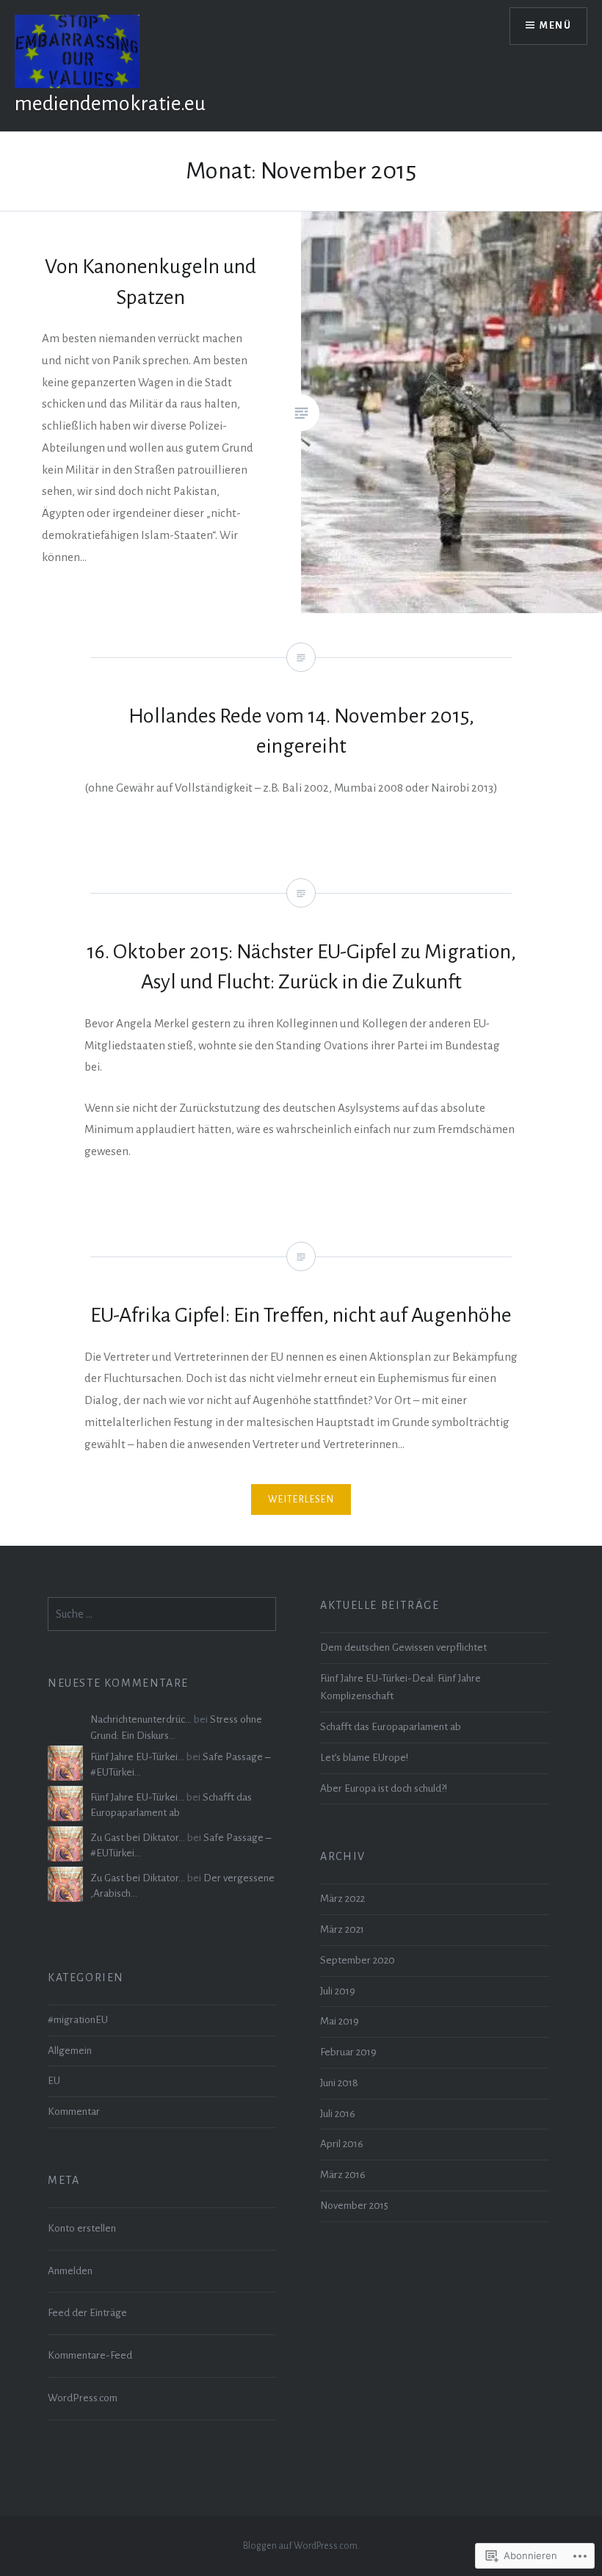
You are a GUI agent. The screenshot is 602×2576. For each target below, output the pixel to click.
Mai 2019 (340, 2021)
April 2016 (342, 2144)
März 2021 (342, 1929)
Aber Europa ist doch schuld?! (384, 1788)
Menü (555, 26)
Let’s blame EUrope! (364, 1758)
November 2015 (354, 2206)
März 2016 (343, 2175)
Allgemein (70, 2051)
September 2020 (358, 1960)
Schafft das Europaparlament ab (391, 1727)
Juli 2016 (338, 2114)
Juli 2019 (338, 1991)
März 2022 (342, 1899)
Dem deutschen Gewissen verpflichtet (403, 1647)
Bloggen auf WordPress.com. (301, 2546)
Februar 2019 (348, 2052)
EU (54, 2081)
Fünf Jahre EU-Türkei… (137, 1757)
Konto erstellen (82, 2228)
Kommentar (74, 2112)
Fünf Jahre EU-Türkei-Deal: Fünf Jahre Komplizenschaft (400, 1687)
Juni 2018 (339, 2083)
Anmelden (70, 2271)
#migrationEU (78, 2020)
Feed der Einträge (87, 2313)
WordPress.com (83, 2398)
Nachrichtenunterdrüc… (141, 1719)
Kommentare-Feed (90, 2355)
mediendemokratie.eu (110, 104)
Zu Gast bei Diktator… (138, 1838)
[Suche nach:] (162, 1614)
